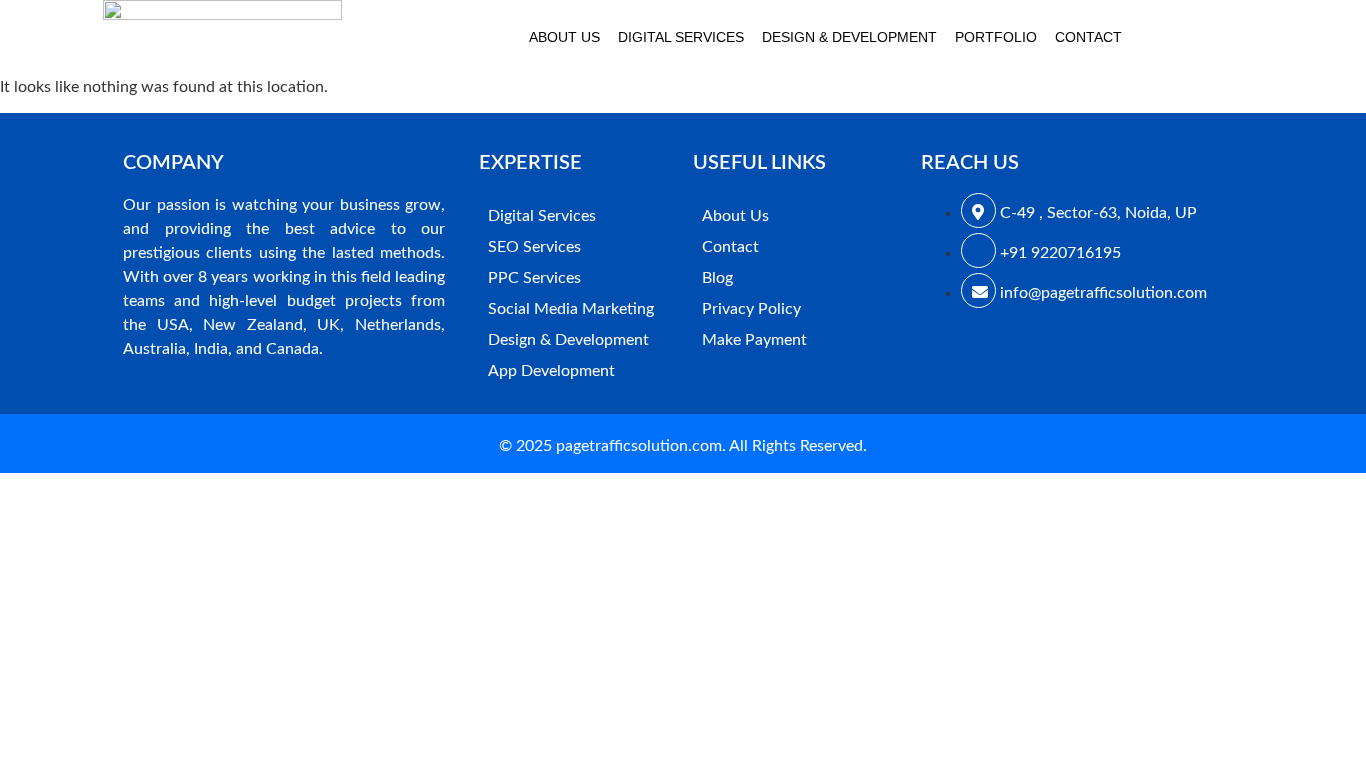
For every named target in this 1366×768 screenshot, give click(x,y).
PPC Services (534, 278)
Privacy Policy (751, 309)
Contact (1088, 37)
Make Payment (754, 340)
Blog (717, 278)
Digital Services (681, 37)
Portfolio (996, 37)
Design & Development (849, 37)
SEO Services (534, 247)
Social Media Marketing (571, 309)
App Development (551, 371)
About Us (564, 37)
